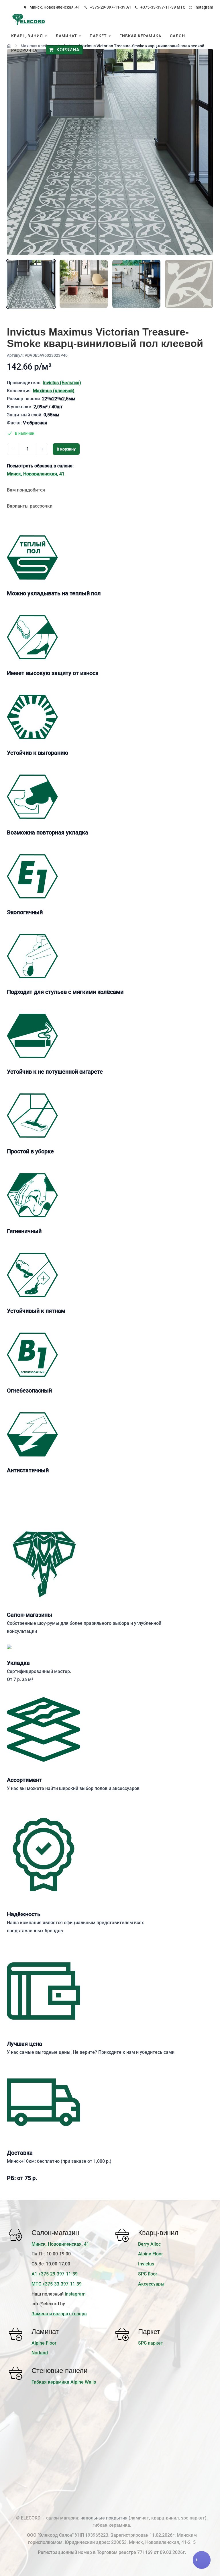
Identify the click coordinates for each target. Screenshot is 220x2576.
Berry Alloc (149, 2244)
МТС (181, 7)
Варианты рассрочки (30, 506)
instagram (204, 7)
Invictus (146, 2264)
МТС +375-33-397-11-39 (57, 2284)
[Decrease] (13, 449)
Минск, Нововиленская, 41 (55, 7)
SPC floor (148, 2274)
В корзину (66, 449)
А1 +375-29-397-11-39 (55, 2274)
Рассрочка (24, 50)
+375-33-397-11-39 (158, 7)
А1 (129, 7)
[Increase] (42, 449)
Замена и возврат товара (59, 2314)
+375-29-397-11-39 (108, 7)
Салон (177, 36)
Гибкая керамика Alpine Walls (64, 2382)
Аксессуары (151, 2284)
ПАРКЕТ (99, 36)
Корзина (67, 50)
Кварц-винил (28, 36)
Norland (40, 2353)
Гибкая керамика (140, 36)
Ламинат (67, 36)
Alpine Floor (151, 2254)
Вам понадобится (26, 490)
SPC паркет (151, 2343)
